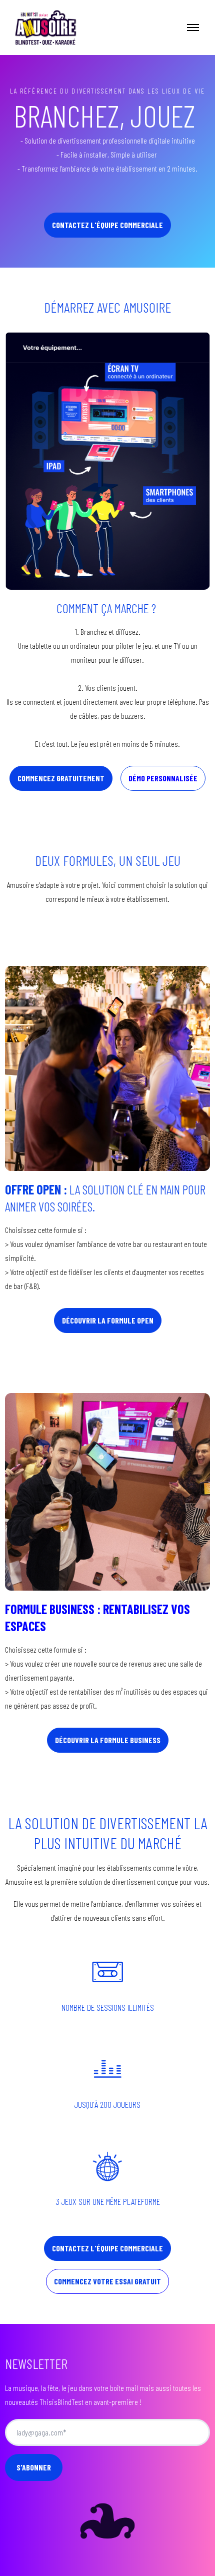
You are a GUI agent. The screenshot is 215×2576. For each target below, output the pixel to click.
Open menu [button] (193, 28)
